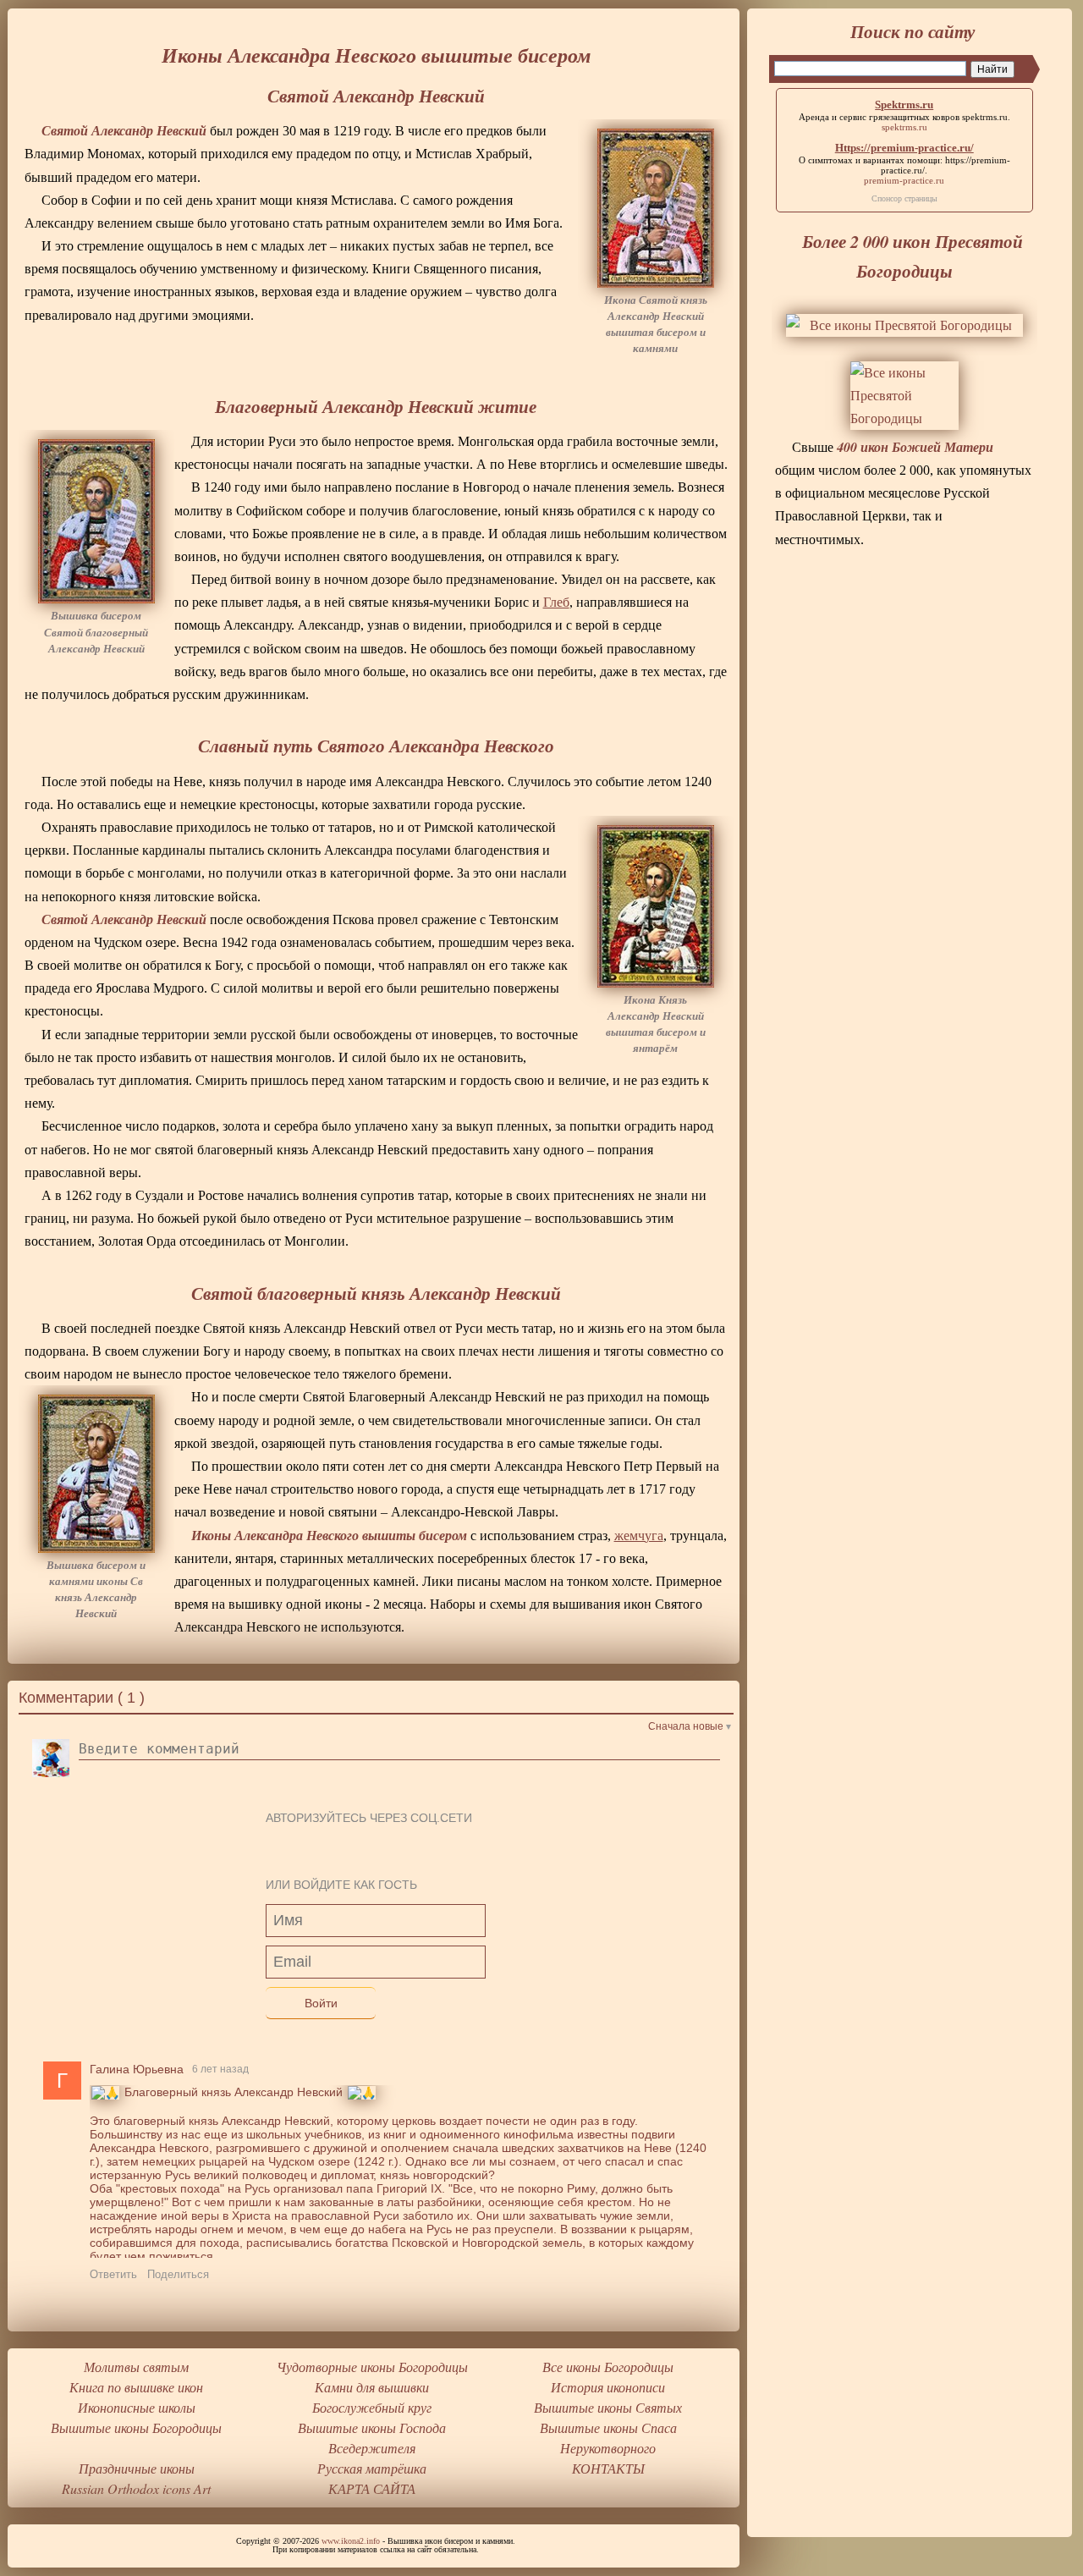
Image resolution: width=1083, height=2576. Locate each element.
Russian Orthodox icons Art (136, 2488)
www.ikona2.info (351, 2541)
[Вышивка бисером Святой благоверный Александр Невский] (96, 521)
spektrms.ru (985, 117)
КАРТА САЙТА (372, 2488)
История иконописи (608, 2387)
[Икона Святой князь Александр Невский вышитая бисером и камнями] (656, 208)
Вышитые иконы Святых (608, 2407)
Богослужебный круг (372, 2407)
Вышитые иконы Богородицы (136, 2427)
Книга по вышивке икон (136, 2387)
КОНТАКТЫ (608, 2468)
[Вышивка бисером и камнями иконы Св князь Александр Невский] (96, 1473)
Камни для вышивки (372, 2387)
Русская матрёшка (372, 2468)
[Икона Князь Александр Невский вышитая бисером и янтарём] (656, 906)
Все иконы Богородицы (608, 2367)
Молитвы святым (136, 2367)
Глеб (556, 602)
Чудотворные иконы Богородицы (372, 2367)
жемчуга (639, 1536)
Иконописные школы (137, 2407)
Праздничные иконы (137, 2468)
